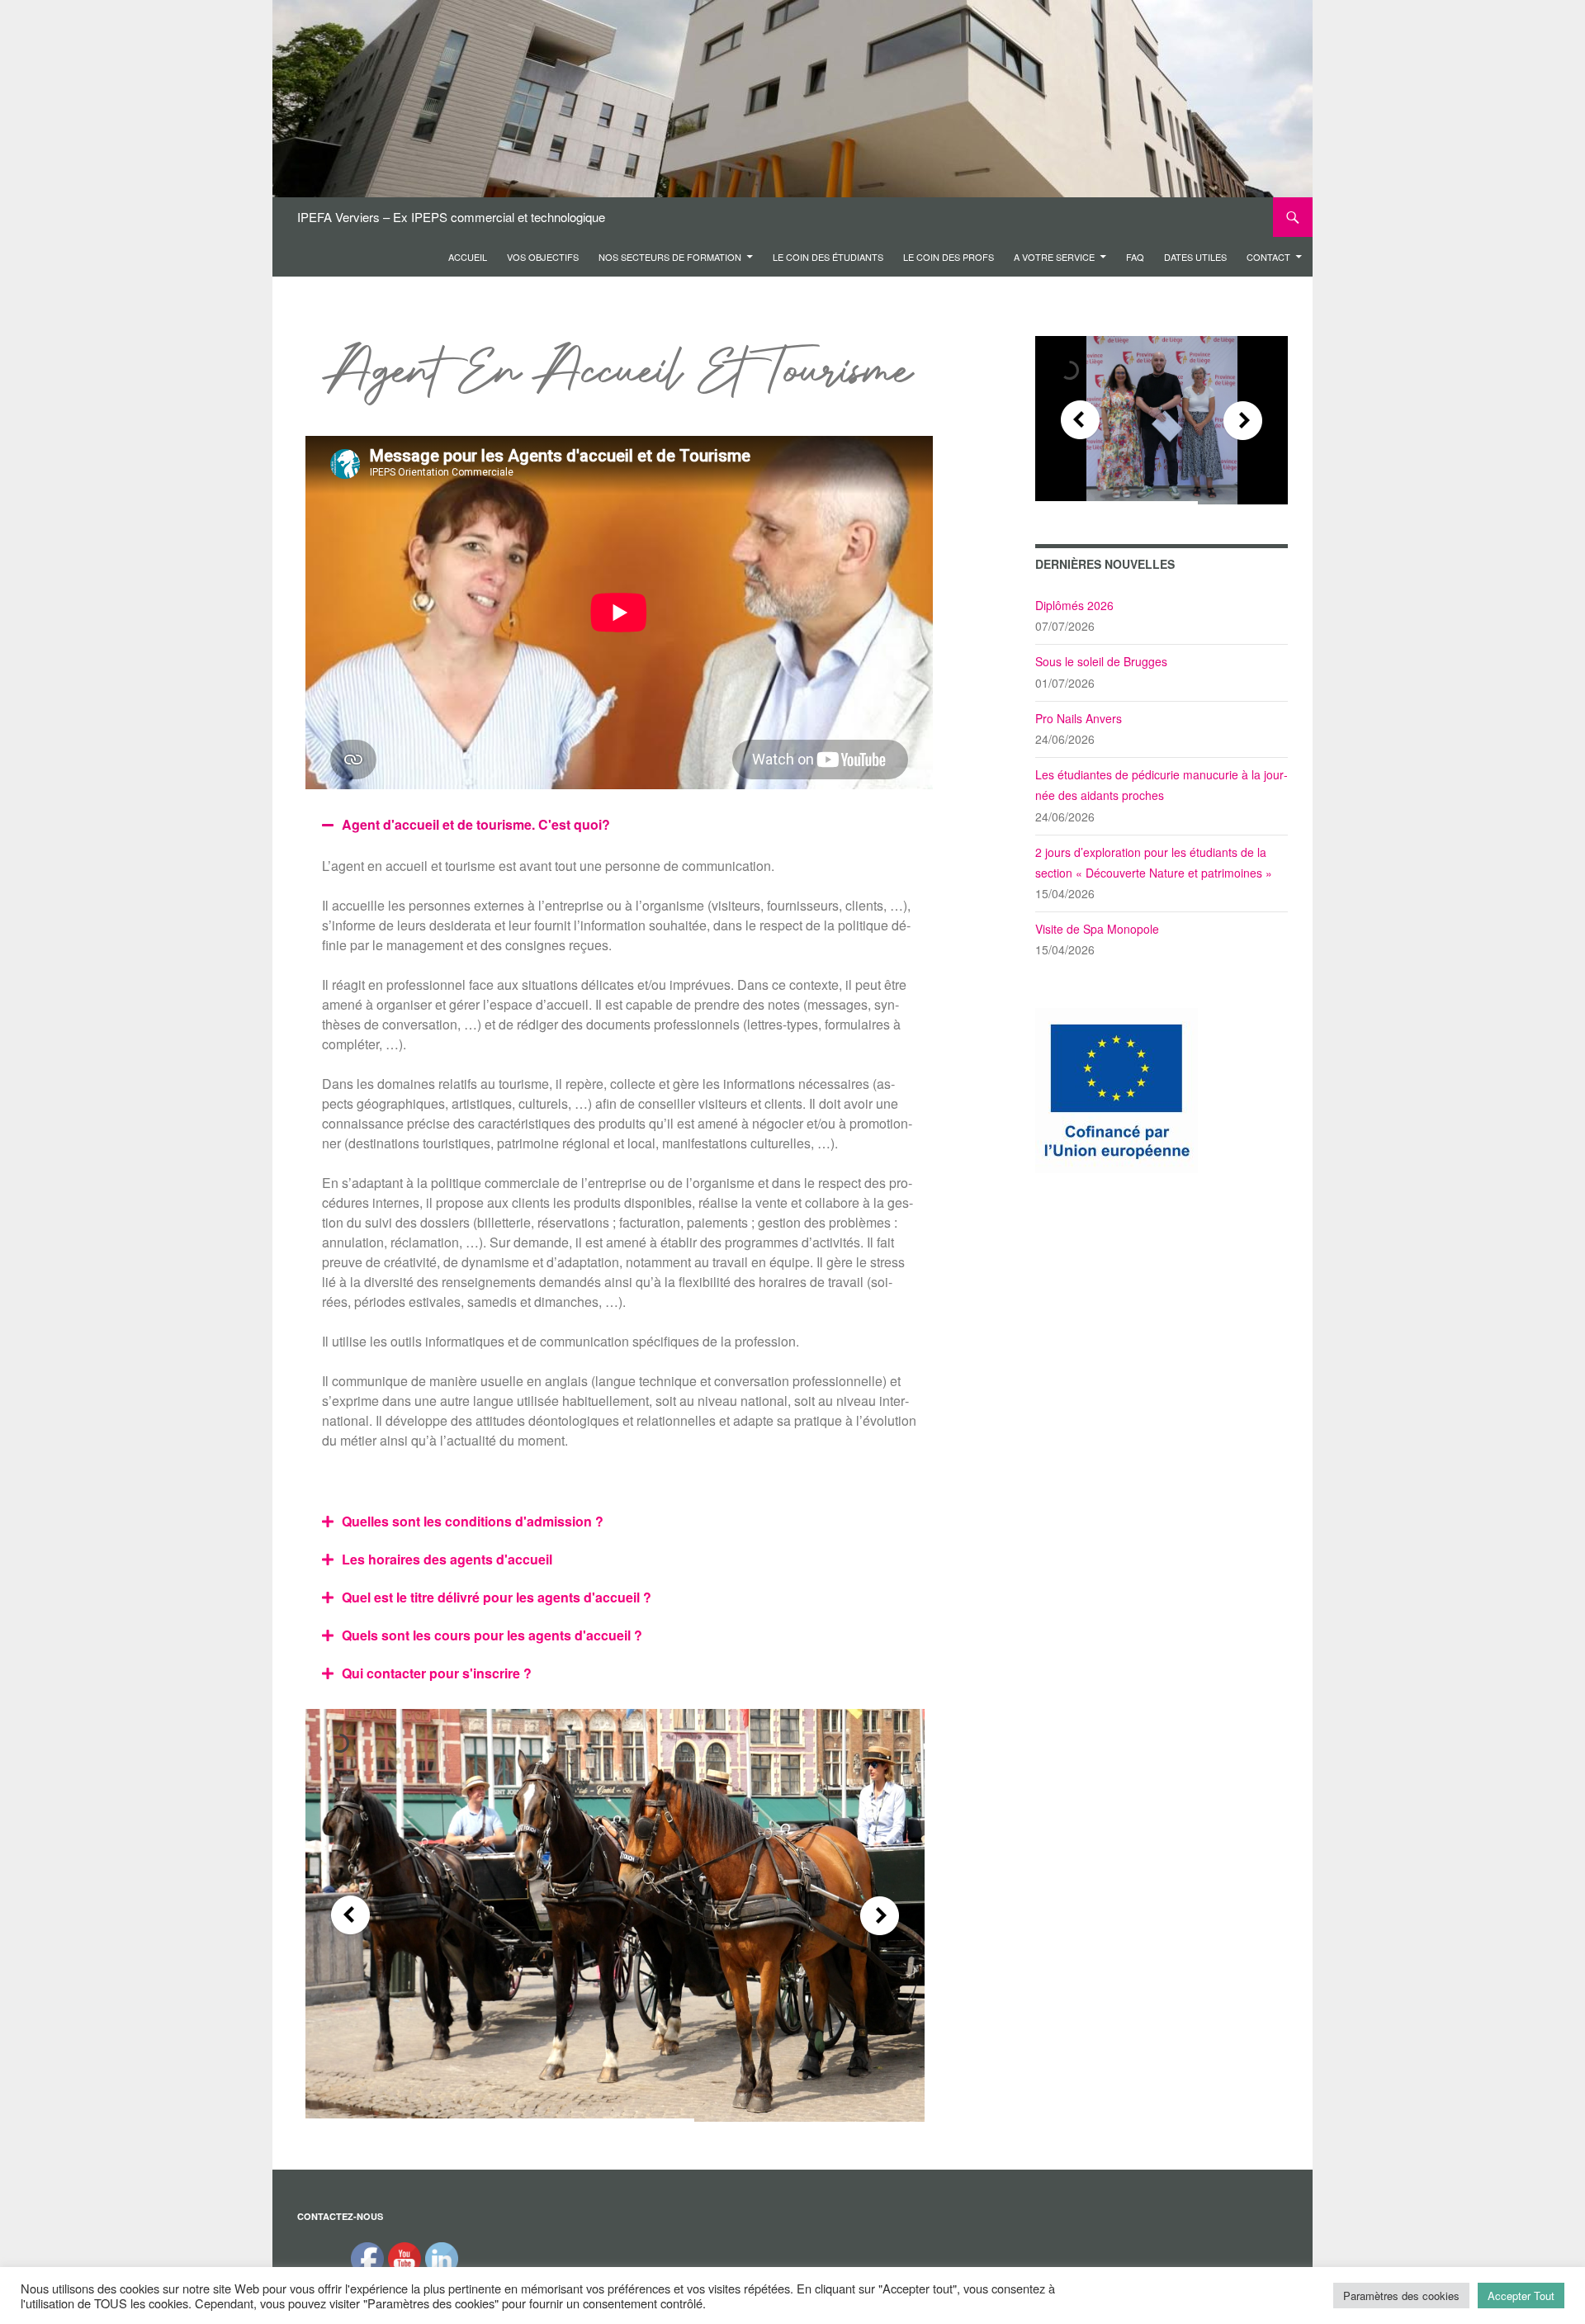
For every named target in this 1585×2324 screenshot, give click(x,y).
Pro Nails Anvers (1079, 718)
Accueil (468, 257)
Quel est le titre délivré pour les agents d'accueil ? (497, 1597)
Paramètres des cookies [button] (1401, 2296)
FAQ (1135, 257)
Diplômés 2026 (1074, 605)
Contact (1268, 257)
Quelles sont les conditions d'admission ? (473, 1521)
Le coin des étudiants (828, 257)
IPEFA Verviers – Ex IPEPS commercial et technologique (451, 217)
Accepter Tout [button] (1521, 2296)
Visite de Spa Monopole (1097, 929)
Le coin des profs (949, 257)
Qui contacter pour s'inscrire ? (437, 1673)
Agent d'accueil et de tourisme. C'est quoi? (476, 824)
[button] (619, 825)
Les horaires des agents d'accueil (447, 1559)
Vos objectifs (543, 257)
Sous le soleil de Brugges (1101, 661)
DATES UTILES (1195, 257)
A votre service (1054, 257)
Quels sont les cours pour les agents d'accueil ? (492, 1635)
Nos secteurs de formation (670, 257)
